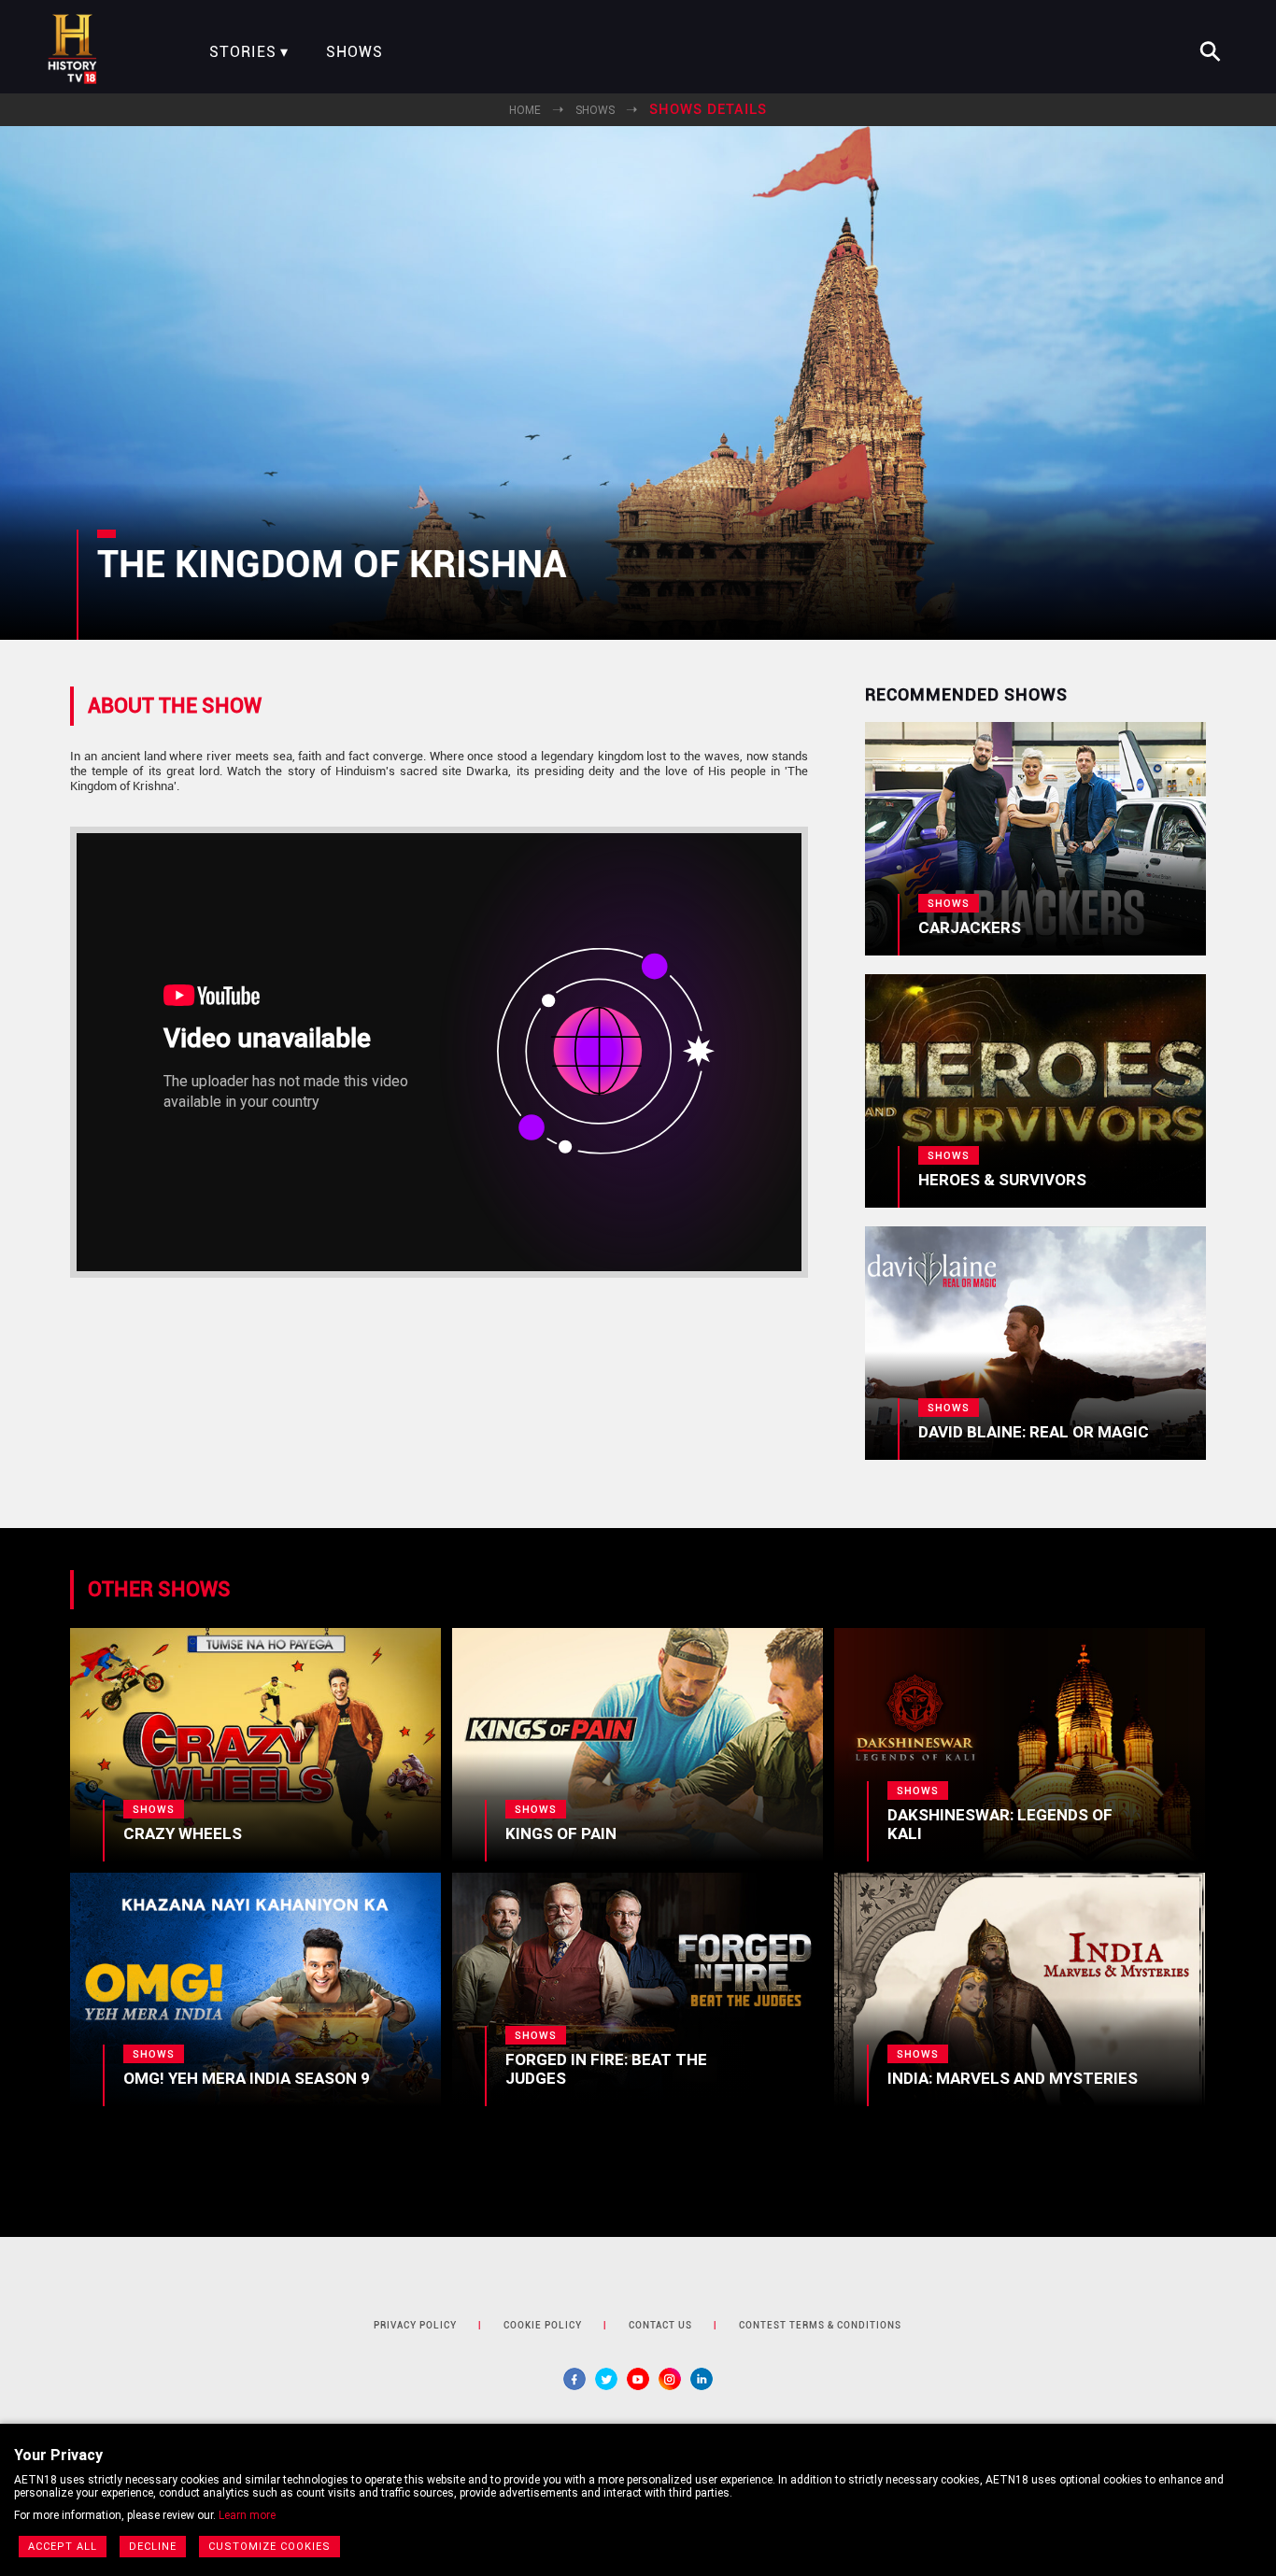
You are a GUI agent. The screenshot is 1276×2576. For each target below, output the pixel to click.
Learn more (247, 2515)
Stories (243, 52)
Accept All (63, 2547)
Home (525, 110)
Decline (153, 2547)
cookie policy (543, 2325)
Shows (354, 52)
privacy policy (415, 2325)
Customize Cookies (269, 2547)
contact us (660, 2325)
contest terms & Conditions (820, 2325)
